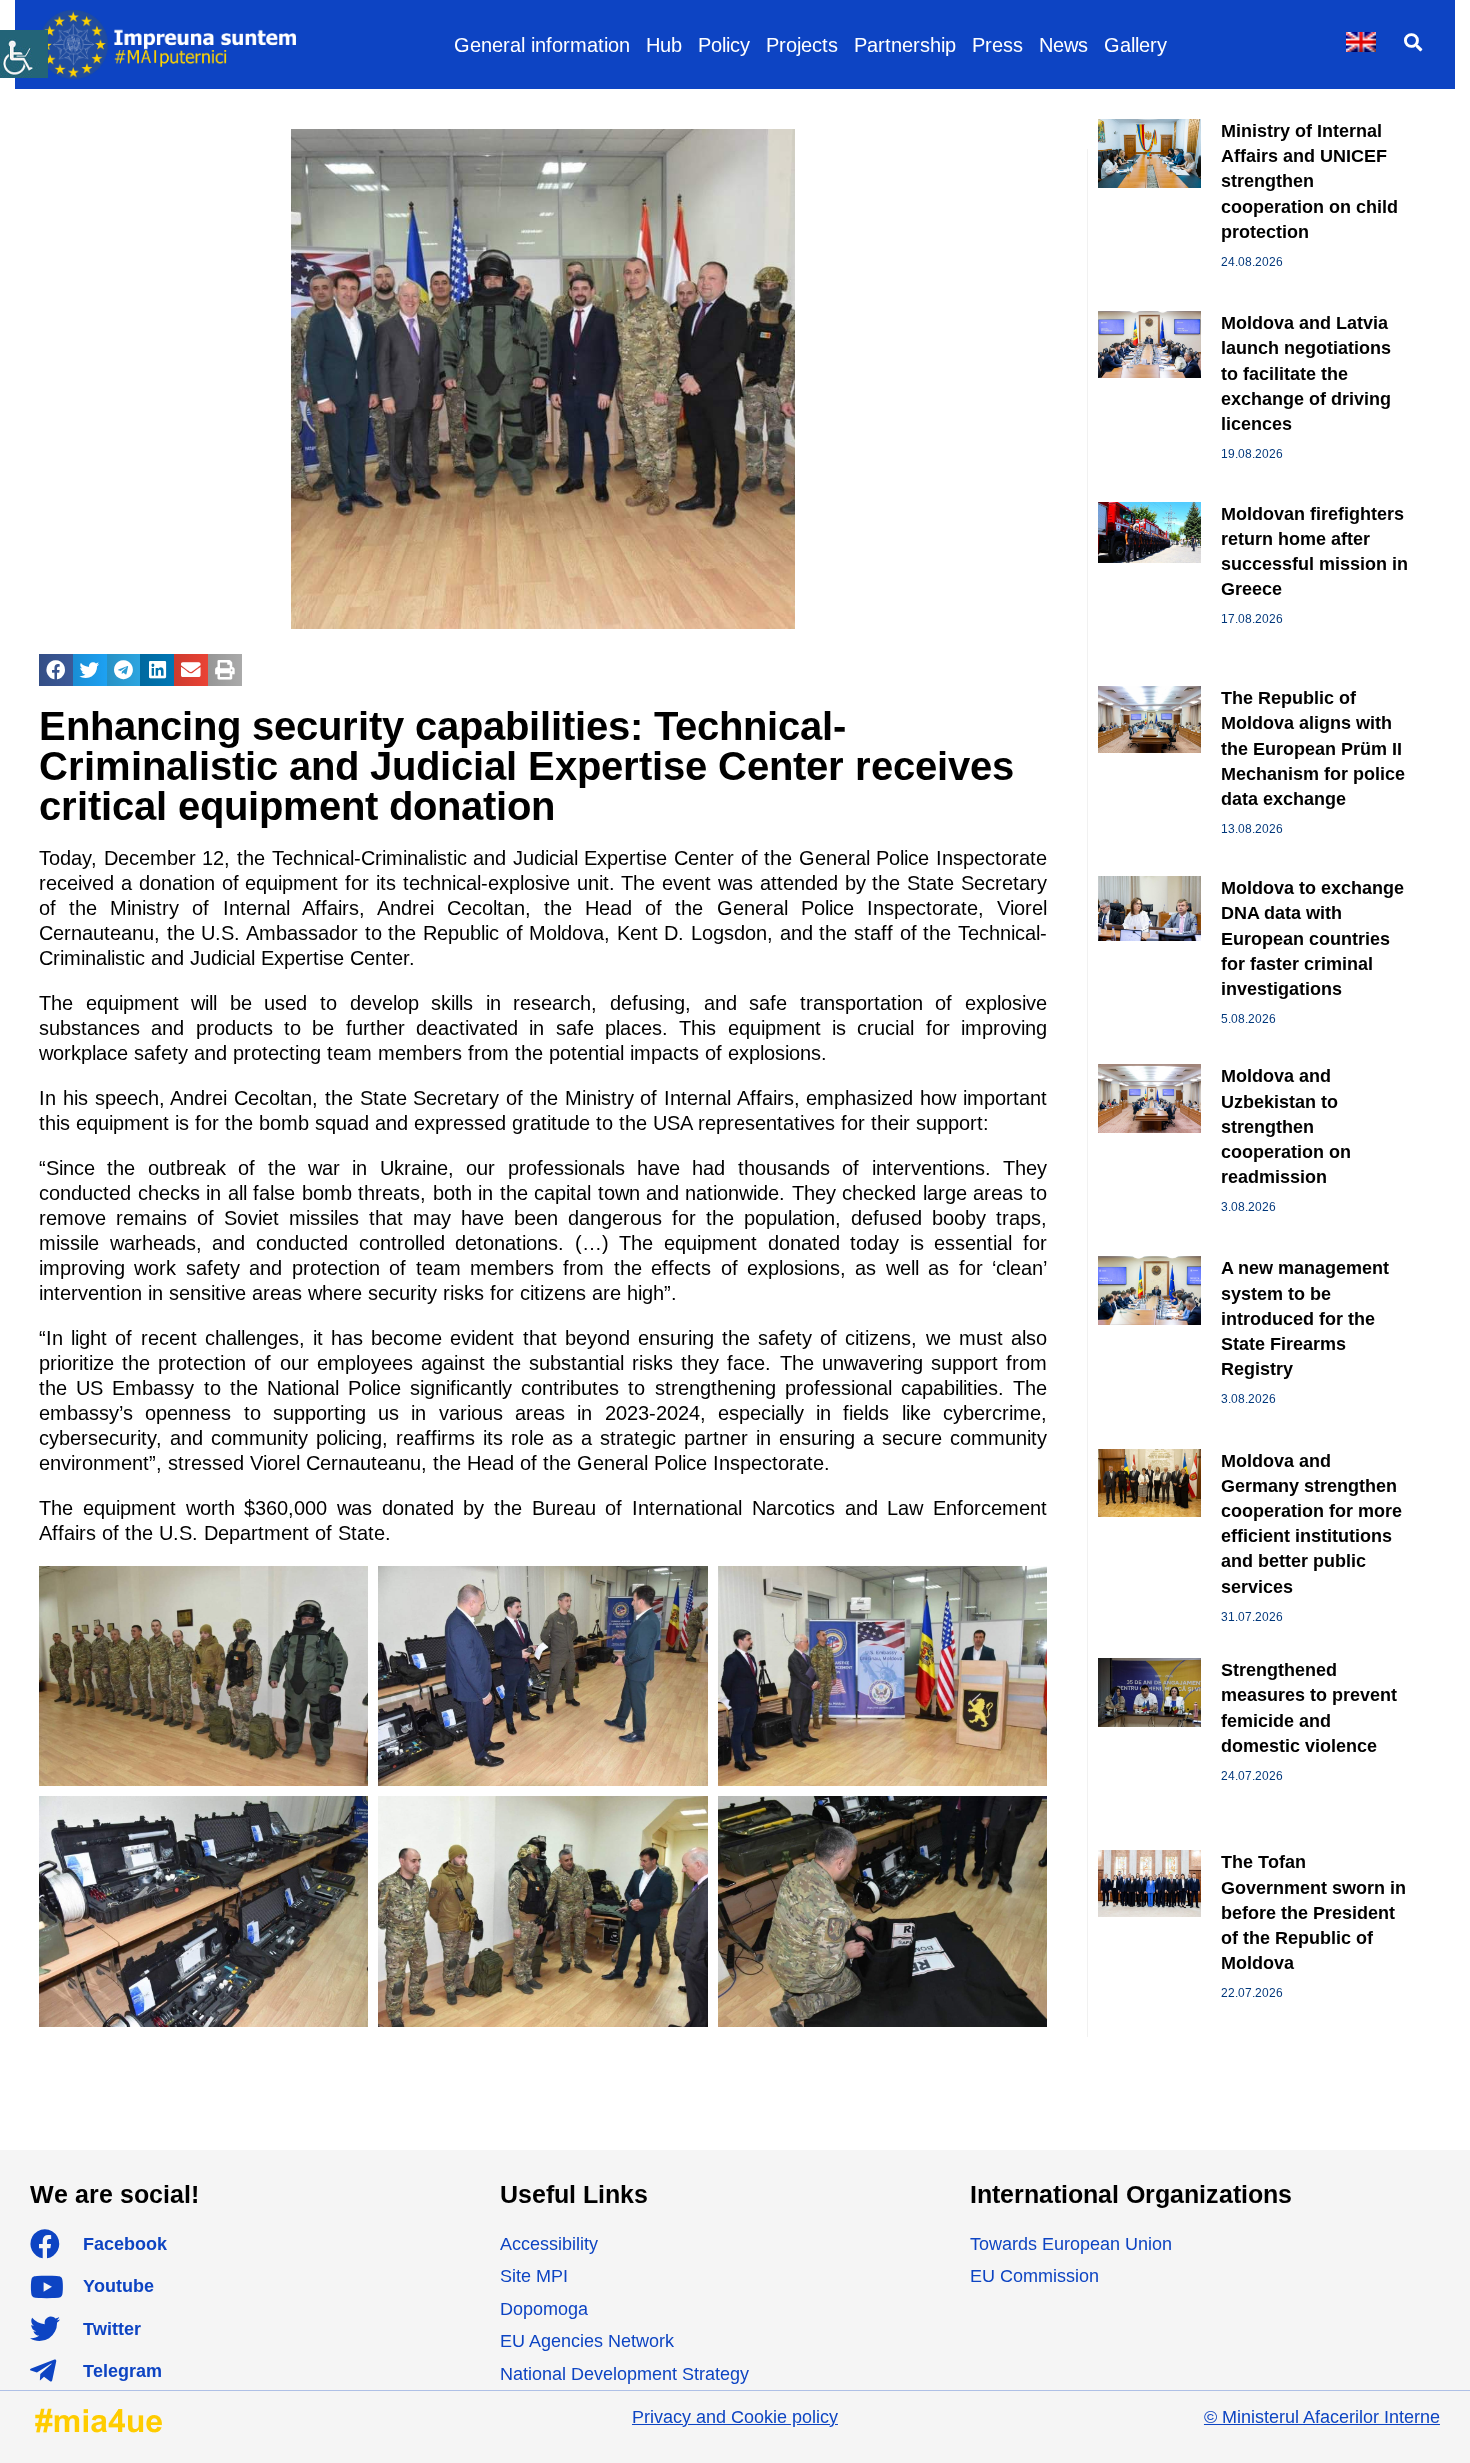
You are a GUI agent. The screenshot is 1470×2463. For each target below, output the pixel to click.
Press (997, 45)
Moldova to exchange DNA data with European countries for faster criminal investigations (1312, 938)
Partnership (905, 45)
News (1063, 45)
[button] (1412, 41)
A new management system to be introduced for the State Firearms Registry (1305, 1318)
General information (542, 45)
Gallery (1135, 45)
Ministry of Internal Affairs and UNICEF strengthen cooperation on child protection (1309, 181)
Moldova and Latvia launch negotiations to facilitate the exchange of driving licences (1306, 373)
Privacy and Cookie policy (735, 2417)
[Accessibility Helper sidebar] (24, 54)
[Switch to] (1361, 42)
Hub (664, 45)
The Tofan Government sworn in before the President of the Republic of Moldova (1313, 1912)
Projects (802, 45)
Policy (724, 45)
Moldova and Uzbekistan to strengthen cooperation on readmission (1286, 1126)
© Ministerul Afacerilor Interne (1322, 2417)
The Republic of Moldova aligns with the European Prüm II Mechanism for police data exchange (1313, 748)
